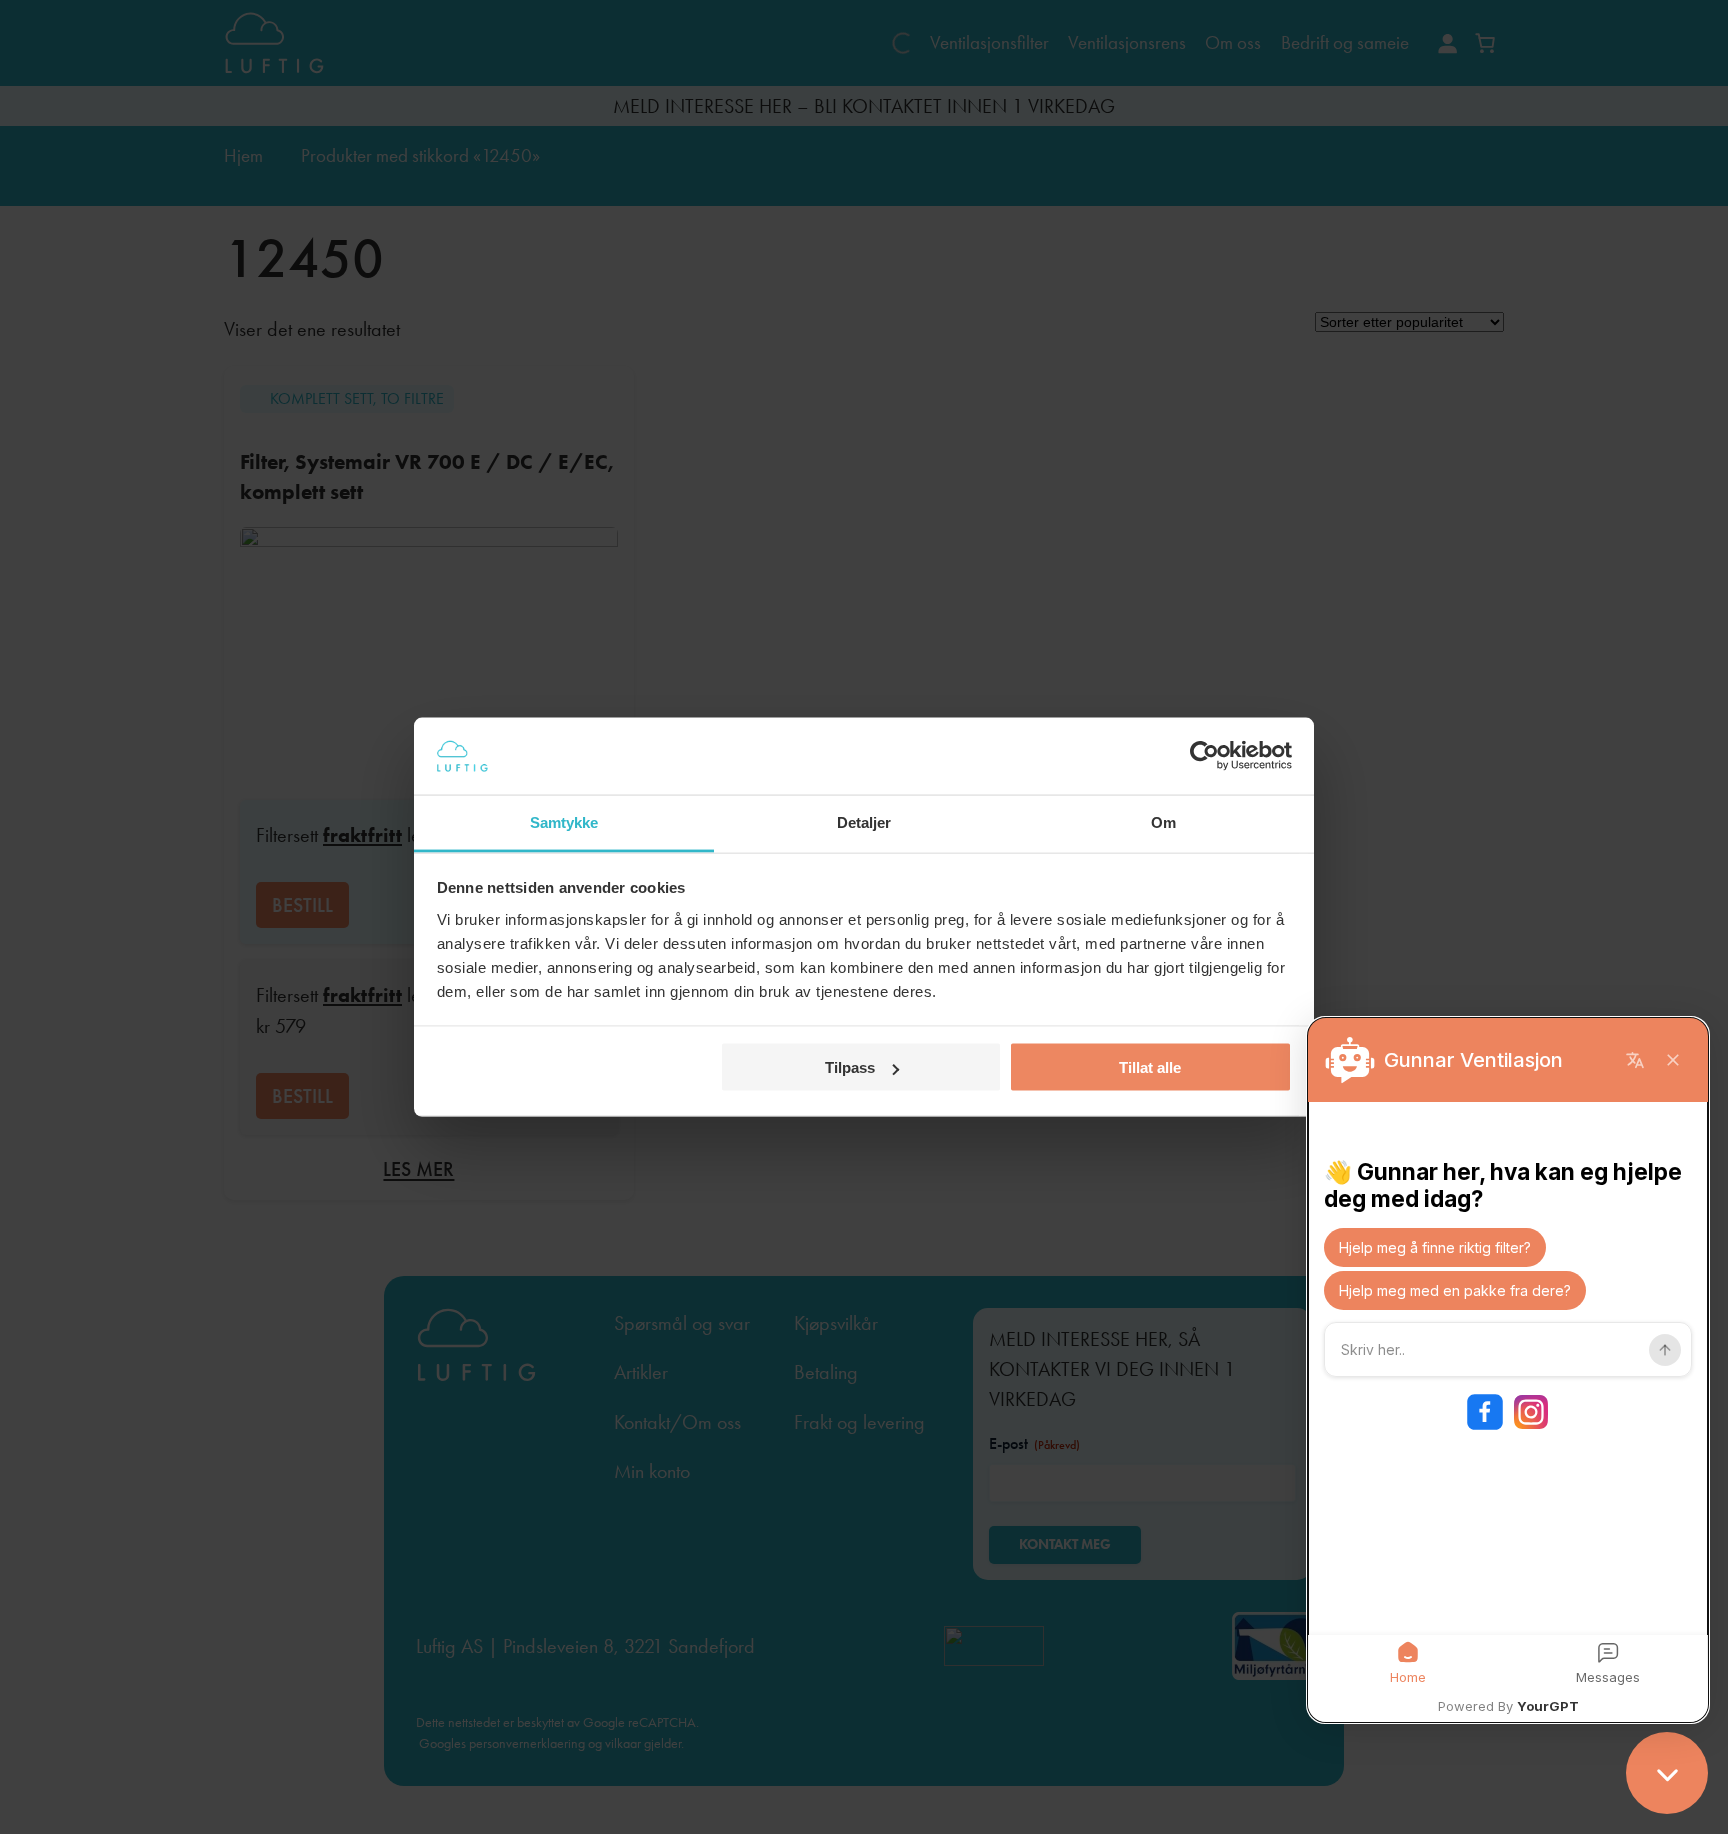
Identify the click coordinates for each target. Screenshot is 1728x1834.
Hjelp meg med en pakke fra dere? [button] (1455, 1290)
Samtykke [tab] (564, 821)
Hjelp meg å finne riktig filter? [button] (1435, 1247)
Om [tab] (1163, 821)
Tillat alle (1150, 1067)
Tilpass (850, 1067)
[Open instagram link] (1531, 1412)
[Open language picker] (1635, 1060)
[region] (1508, 1370)
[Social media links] (1508, 1412)
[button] (1408, 1664)
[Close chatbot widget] (1667, 1773)
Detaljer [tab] (864, 821)
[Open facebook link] (1485, 1412)
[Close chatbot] (1673, 1060)
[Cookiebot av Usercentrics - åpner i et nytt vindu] (1204, 756)
